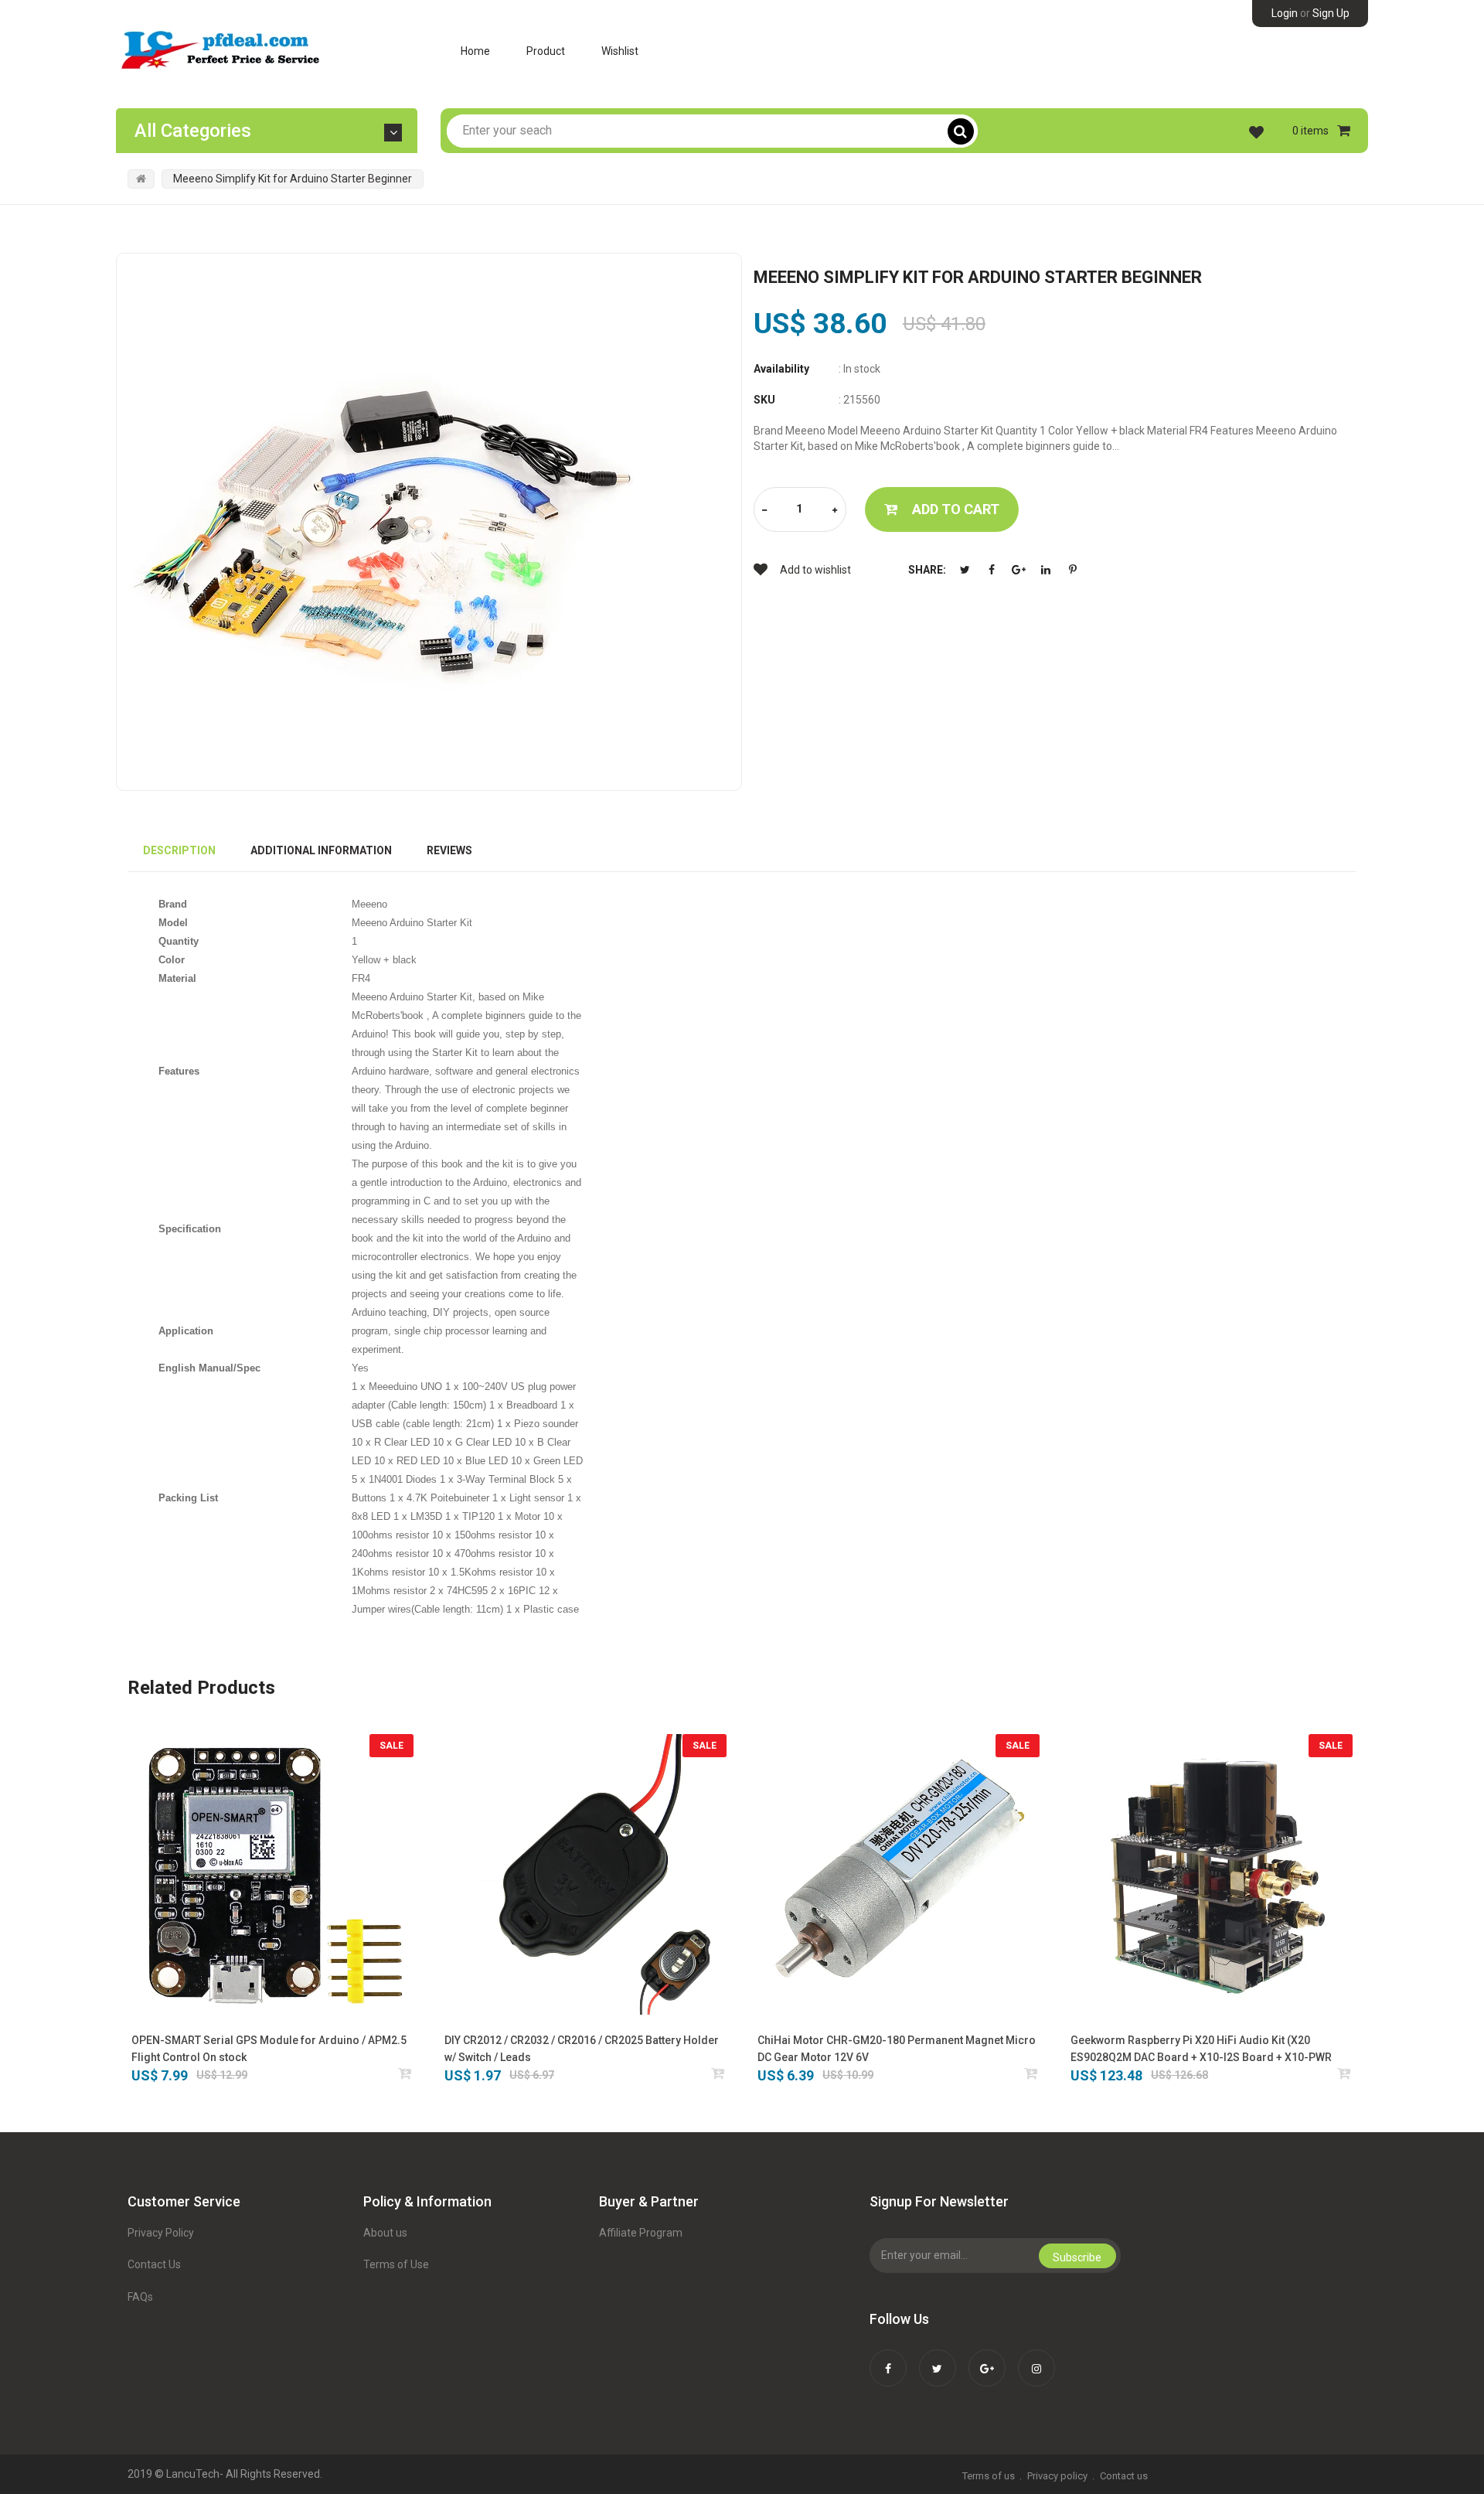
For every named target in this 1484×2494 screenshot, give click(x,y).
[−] (764, 511)
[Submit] (405, 2073)
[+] (835, 511)
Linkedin (1046, 570)
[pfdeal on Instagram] (1036, 2358)
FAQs (140, 2297)
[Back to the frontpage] (141, 179)
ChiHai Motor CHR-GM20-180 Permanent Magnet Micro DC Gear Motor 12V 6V (897, 2049)
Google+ (1019, 570)
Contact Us (154, 2264)
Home (475, 51)
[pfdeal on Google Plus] (987, 2358)
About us (385, 2233)
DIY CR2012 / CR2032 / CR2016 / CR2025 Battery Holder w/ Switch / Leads (582, 2049)
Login (1285, 13)
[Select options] (718, 2073)
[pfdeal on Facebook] (888, 2358)
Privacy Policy (161, 2233)
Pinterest (1073, 570)
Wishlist (620, 51)
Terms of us (989, 2476)
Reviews (449, 850)
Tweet (965, 570)
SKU (764, 400)
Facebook (992, 570)
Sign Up (1331, 13)
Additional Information (321, 850)
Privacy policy (1057, 2476)
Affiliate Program (641, 2233)
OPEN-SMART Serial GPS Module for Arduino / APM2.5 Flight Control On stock (269, 2049)
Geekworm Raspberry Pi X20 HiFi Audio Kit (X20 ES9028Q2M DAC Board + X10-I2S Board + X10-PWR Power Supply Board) (1201, 2050)
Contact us (1124, 2476)
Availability (781, 369)
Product (546, 51)
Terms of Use (396, 2264)
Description (179, 850)
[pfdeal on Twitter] (938, 2358)
